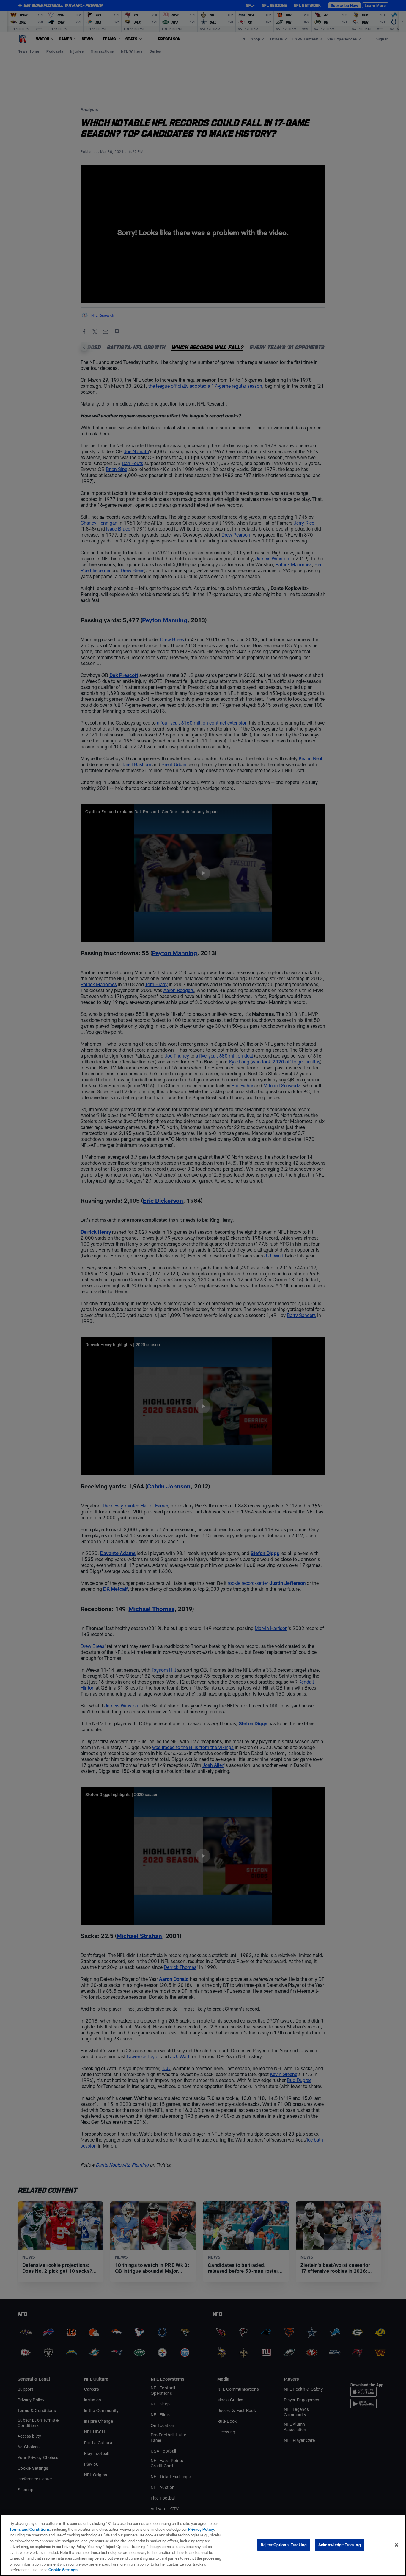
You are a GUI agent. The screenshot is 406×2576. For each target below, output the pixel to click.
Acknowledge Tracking (340, 2545)
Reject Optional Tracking (284, 2545)
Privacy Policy (201, 2529)
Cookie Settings (63, 2570)
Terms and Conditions (30, 2529)
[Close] (396, 2545)
